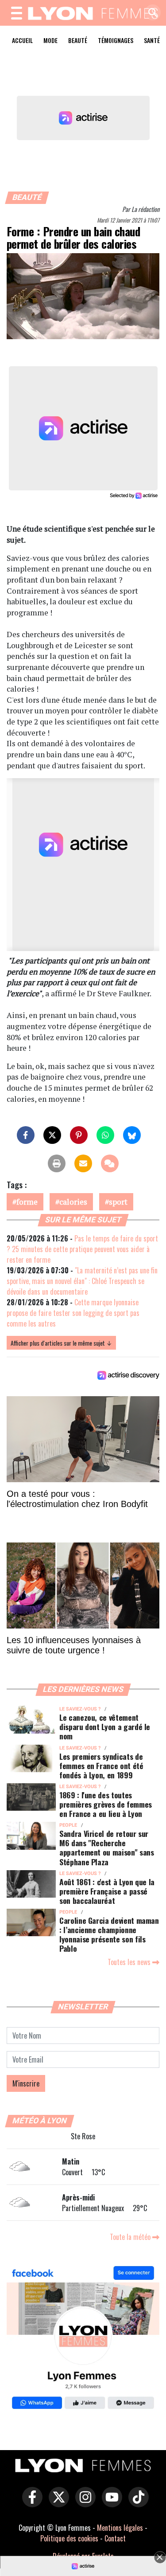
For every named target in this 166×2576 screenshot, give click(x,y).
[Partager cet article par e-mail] (83, 1163)
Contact (115, 2538)
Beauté (78, 40)
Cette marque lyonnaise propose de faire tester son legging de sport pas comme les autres (73, 1313)
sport (118, 1202)
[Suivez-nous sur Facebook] (83, 2339)
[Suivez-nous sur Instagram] (83, 2503)
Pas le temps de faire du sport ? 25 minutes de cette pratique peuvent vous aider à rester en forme (82, 1249)
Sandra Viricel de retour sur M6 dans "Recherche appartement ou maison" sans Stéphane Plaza (107, 1847)
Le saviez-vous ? (80, 1709)
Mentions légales (120, 2528)
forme (27, 1202)
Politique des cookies (69, 2538)
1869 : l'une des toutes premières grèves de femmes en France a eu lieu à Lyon (106, 1804)
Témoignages (116, 40)
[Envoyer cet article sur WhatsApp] (105, 1135)
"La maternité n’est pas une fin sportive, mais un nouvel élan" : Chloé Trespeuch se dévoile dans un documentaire (82, 1281)
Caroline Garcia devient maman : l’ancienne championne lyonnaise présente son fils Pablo (109, 1934)
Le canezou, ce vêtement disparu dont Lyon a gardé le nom (105, 1726)
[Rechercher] (151, 13)
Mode (50, 40)
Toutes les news (130, 1962)
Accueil (22, 40)
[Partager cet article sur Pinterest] (79, 1135)
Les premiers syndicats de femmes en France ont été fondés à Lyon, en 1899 (101, 1766)
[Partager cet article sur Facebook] (26, 1135)
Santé (152, 40)
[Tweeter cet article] (52, 1135)
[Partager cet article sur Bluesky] (132, 1135)
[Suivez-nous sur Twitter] (57, 2503)
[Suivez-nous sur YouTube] (110, 2503)
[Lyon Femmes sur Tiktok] (136, 2503)
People (68, 1825)
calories (73, 1202)
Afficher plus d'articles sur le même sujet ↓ (61, 1343)
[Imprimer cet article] (57, 1163)
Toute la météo (131, 2237)
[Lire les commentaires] (110, 1163)
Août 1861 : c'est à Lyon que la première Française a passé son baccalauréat (107, 1891)
